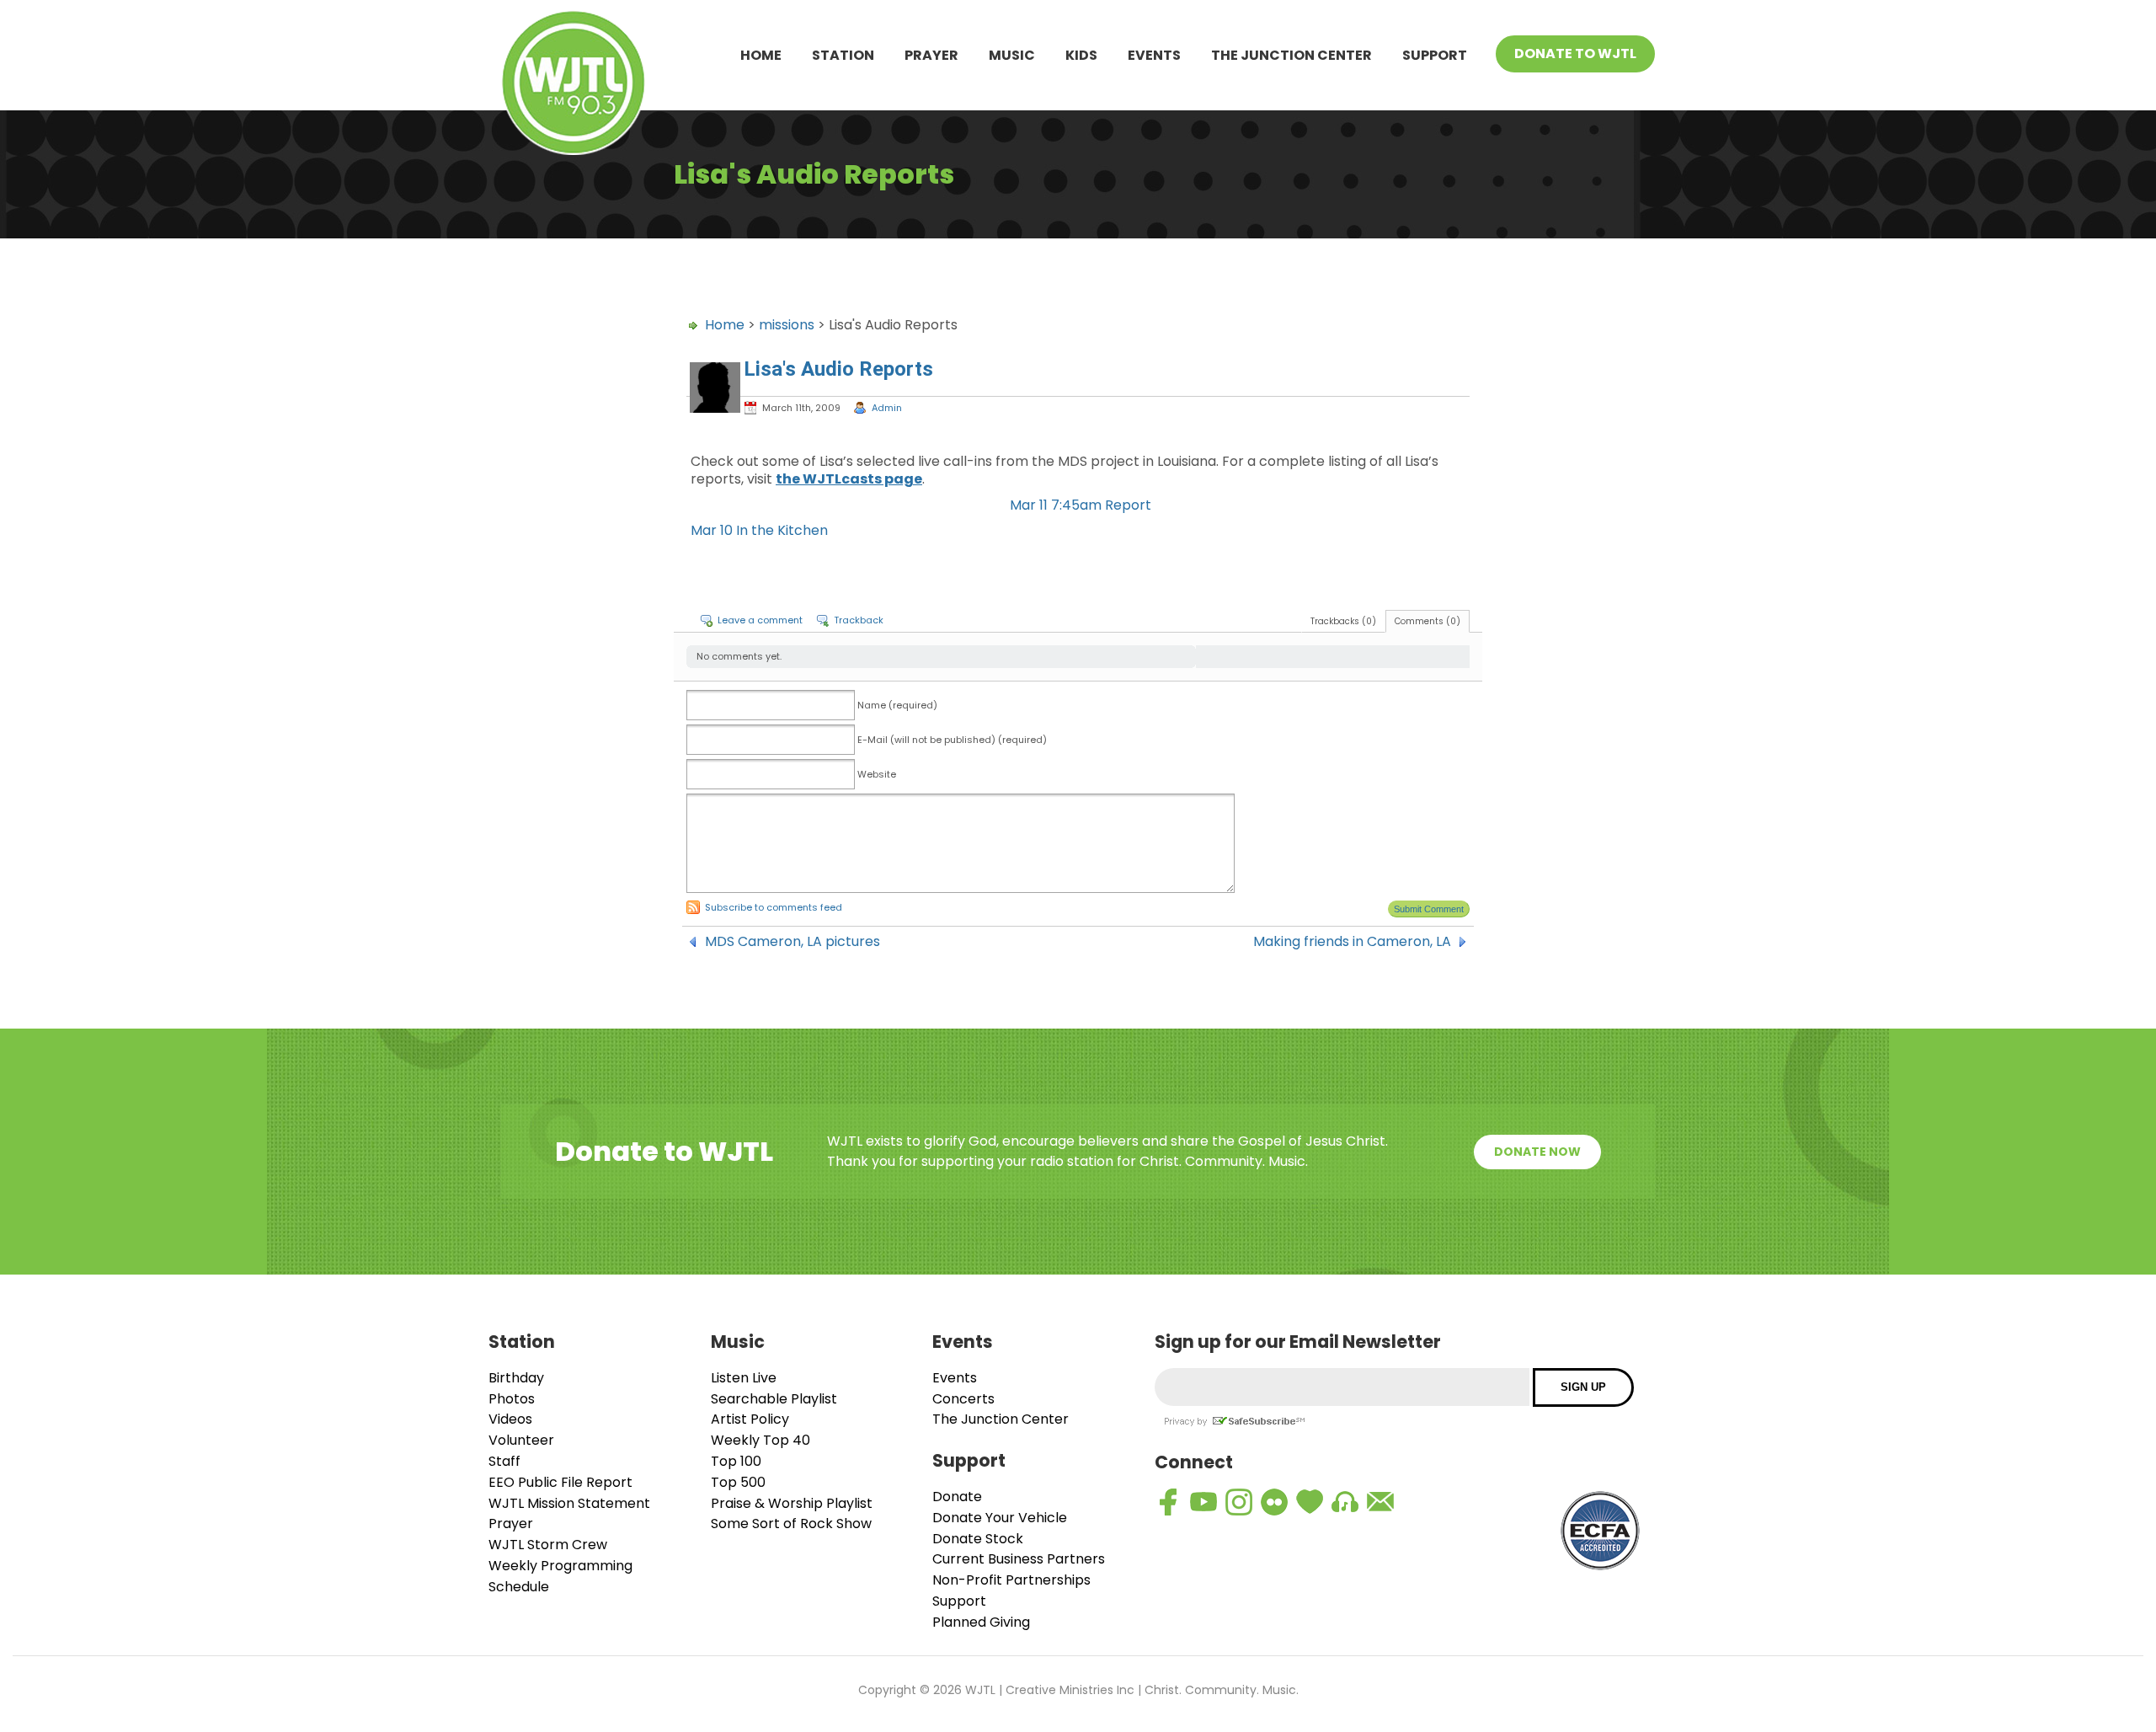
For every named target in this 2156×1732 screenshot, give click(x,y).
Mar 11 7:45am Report (1081, 505)
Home (761, 55)
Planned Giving (981, 1622)
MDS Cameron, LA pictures (792, 942)
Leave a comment (760, 620)
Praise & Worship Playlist (792, 1503)
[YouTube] (1203, 1502)
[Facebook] (1168, 1502)
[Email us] (1380, 1502)
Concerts (963, 1399)
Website (877, 774)
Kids (1081, 55)
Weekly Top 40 (760, 1440)
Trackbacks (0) (1343, 621)
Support (1435, 55)
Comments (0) (1428, 621)
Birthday (516, 1378)
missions (787, 325)
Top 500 (738, 1482)
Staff (504, 1461)
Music (1012, 55)
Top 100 (736, 1461)
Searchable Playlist (774, 1399)
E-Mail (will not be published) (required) (952, 740)
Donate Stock (978, 1539)
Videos (510, 1419)
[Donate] (1310, 1502)
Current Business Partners (1019, 1559)
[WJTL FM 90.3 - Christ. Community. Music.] (574, 86)
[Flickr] (1274, 1502)
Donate (957, 1497)
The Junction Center (1291, 55)
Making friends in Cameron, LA (1352, 942)
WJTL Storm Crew (548, 1545)
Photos (512, 1399)
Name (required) (897, 705)
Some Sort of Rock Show (791, 1524)
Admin (887, 408)
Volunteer (521, 1440)
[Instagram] (1239, 1502)
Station (843, 55)
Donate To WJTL (1575, 53)
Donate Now (1537, 1152)
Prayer (931, 55)
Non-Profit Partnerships (1011, 1580)
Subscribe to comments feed (774, 907)
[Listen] (1345, 1502)
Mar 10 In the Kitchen (759, 530)
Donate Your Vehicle (1000, 1518)
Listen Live (744, 1378)
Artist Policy (750, 1419)
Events (1154, 55)
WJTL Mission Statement (569, 1503)
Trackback (859, 620)
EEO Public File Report (560, 1482)
